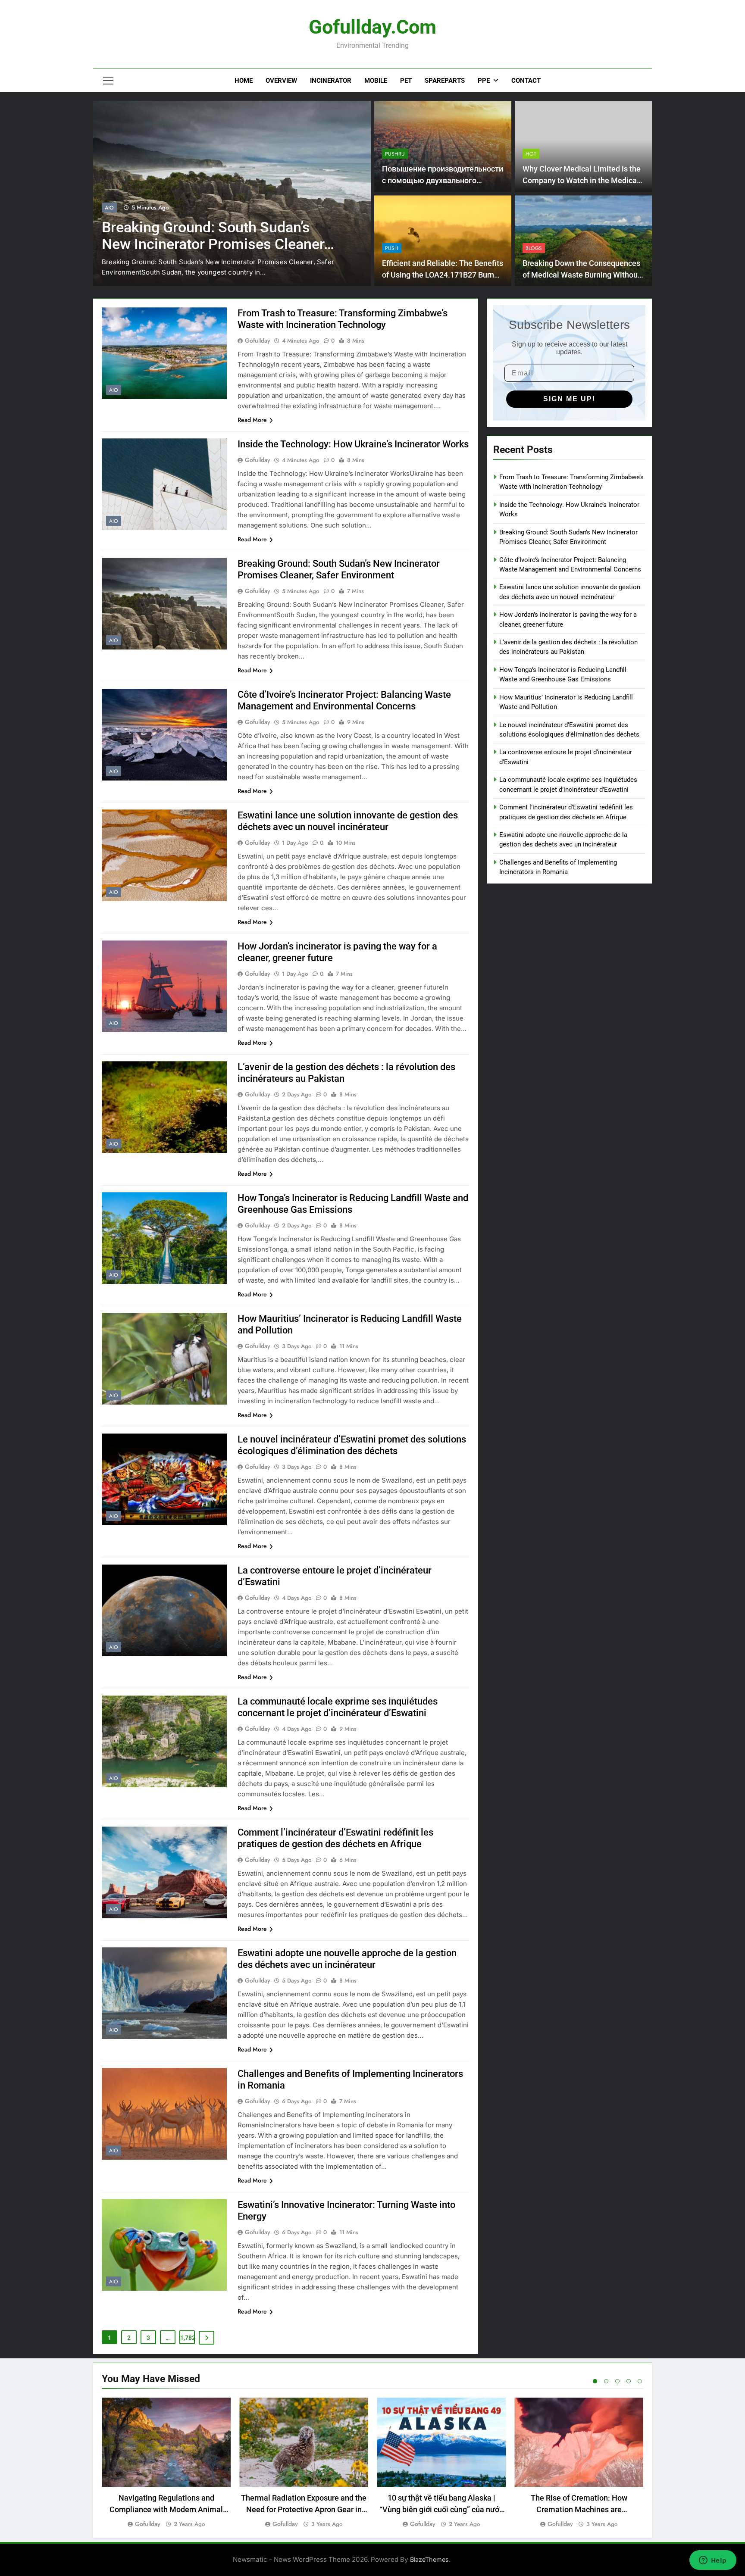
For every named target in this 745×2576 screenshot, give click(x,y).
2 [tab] (606, 2381)
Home (244, 81)
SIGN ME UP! (569, 399)
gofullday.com (372, 27)
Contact (526, 81)
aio (109, 218)
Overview (281, 81)
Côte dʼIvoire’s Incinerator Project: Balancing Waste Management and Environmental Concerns (215, 254)
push (392, 248)
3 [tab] (617, 2381)
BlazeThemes (429, 2559)
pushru (395, 154)
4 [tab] (629, 2381)
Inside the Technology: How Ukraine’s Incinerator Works (353, 444)
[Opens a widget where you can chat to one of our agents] (713, 2561)
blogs (534, 248)
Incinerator (331, 81)
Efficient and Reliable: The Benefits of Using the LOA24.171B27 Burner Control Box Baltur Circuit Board (443, 275)
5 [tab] (640, 2381)
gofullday (258, 340)
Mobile (376, 81)
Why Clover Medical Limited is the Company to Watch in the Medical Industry (582, 180)
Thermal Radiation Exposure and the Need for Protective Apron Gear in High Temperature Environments (304, 2509)
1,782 (188, 2338)
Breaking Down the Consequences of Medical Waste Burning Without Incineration (581, 275)
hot (531, 154)
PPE (484, 81)
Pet (406, 81)
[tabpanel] (166, 2463)
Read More (252, 420)
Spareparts (445, 81)
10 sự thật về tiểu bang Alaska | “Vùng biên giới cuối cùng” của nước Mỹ (441, 2509)
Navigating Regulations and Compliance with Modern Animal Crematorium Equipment (166, 2509)
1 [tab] (595, 2381)
